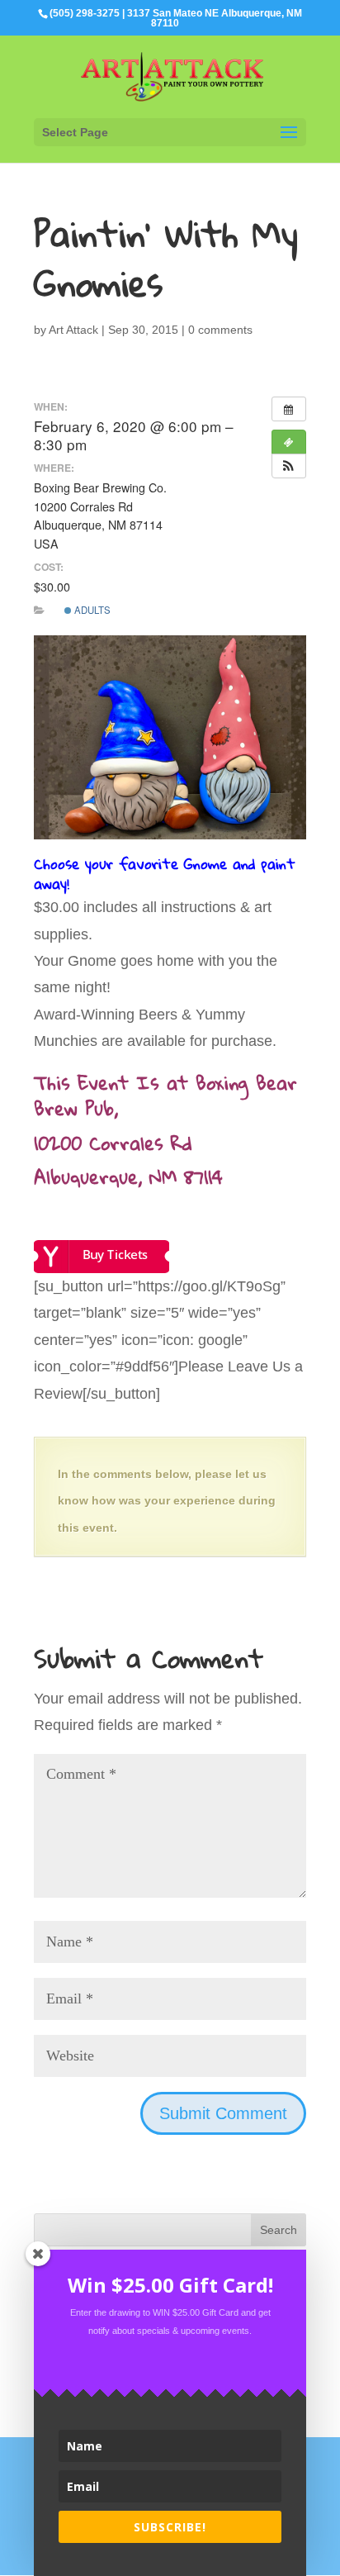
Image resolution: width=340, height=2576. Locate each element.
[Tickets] (289, 442)
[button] (289, 466)
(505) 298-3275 (85, 13)
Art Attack (73, 330)
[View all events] (289, 409)
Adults (91, 610)
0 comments (220, 330)
